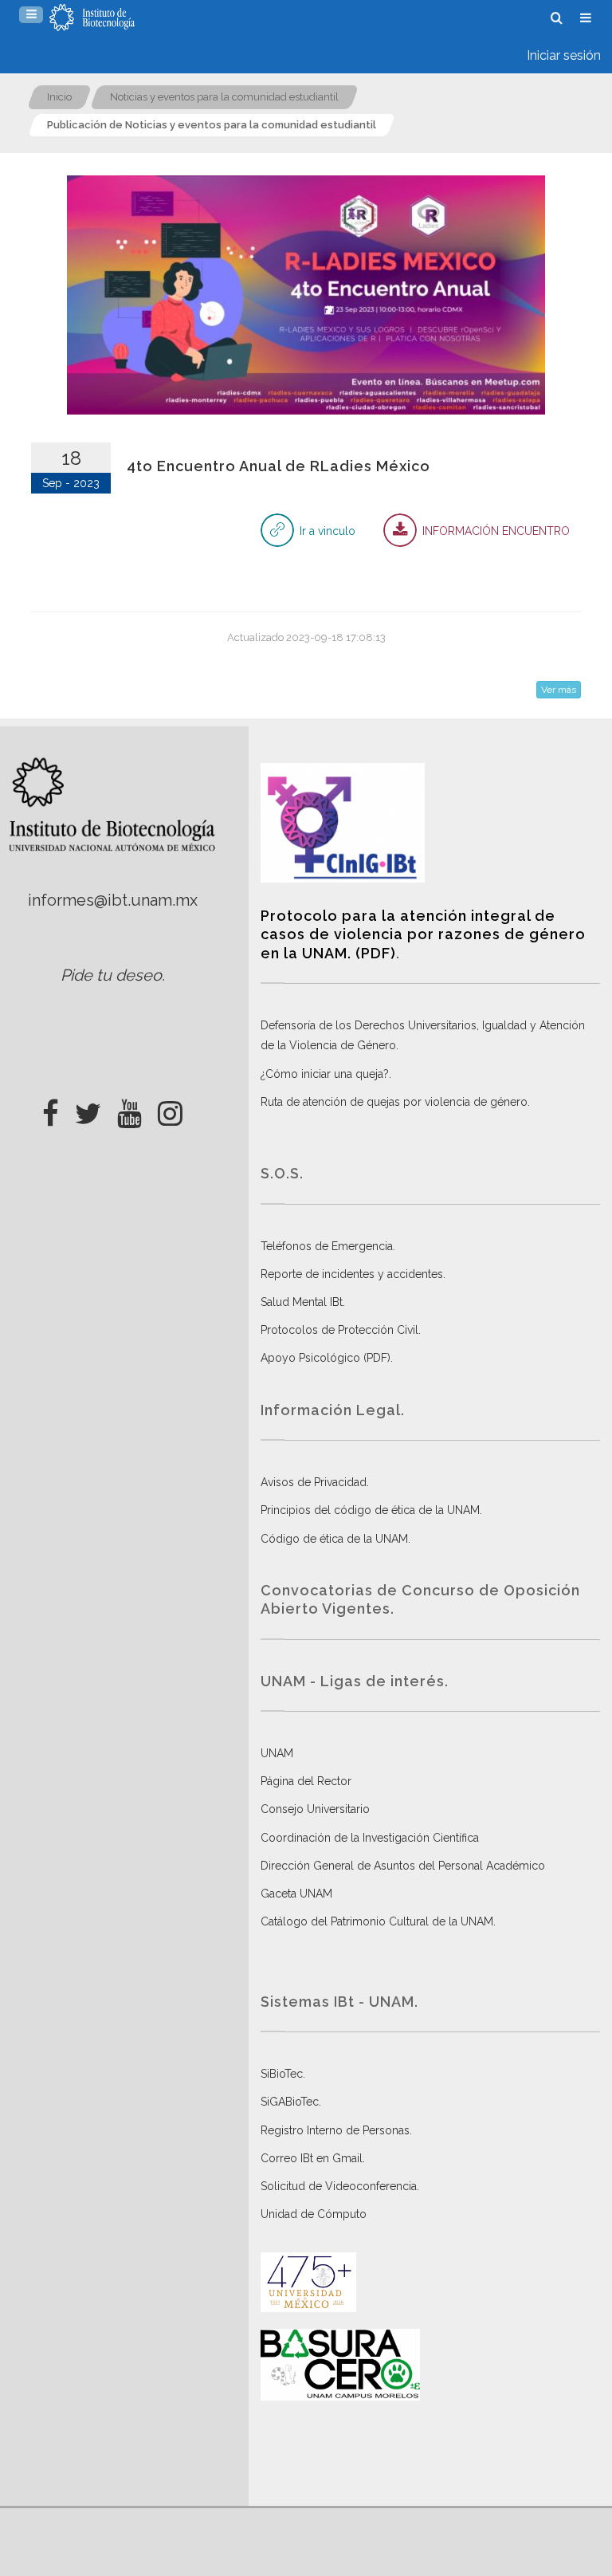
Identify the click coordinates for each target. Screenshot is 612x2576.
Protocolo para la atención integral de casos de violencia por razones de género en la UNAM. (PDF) (423, 934)
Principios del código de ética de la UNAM (370, 1510)
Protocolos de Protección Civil (339, 1330)
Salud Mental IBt (302, 1302)
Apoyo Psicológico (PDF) (326, 1358)
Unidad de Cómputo (314, 2214)
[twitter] (88, 1109)
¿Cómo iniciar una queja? (325, 1074)
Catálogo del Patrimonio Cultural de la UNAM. (378, 1921)
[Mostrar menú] (31, 15)
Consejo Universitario (315, 1809)
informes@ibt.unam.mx (113, 900)
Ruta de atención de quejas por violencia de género (394, 1102)
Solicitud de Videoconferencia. (340, 2186)
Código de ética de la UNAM (334, 1539)
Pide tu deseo (111, 975)
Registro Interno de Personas (335, 2130)
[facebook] (51, 1109)
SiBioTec (282, 2074)
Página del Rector (306, 1781)
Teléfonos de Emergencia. (328, 1246)
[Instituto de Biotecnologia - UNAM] (92, 18)
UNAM (277, 1753)
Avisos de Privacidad (314, 1482)
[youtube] (129, 1109)
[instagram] (170, 1109)
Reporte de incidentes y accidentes (352, 1274)
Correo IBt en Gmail (312, 2158)
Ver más (559, 690)
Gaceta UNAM (296, 1894)
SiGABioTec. (291, 2102)
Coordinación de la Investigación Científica (370, 1838)
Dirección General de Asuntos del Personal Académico (403, 1866)
